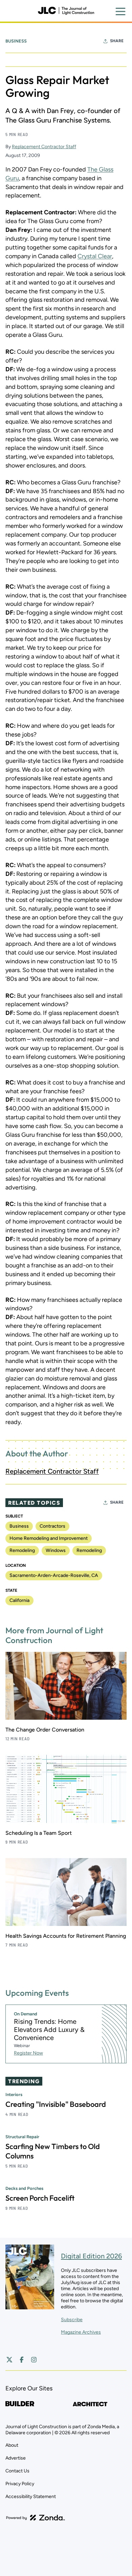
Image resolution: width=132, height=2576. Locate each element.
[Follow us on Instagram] (34, 2360)
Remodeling (22, 1550)
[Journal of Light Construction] (66, 11)
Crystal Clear (95, 256)
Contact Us (17, 2471)
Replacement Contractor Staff (44, 147)
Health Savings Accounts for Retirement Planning (66, 1936)
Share (117, 41)
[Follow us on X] (9, 2360)
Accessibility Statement (31, 2497)
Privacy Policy (20, 2484)
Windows (56, 1550)
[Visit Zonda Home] (36, 2518)
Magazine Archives (81, 2332)
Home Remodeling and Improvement (49, 1538)
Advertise (16, 2458)
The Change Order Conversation (45, 1730)
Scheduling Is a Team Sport (39, 1833)
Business (16, 41)
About (12, 2445)
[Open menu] (120, 11)
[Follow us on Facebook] (22, 2360)
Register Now (28, 2053)
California (19, 1600)
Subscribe (72, 2320)
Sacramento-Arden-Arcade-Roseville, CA (54, 1575)
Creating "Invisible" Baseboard (56, 2104)
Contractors (52, 1526)
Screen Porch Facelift (40, 2198)
